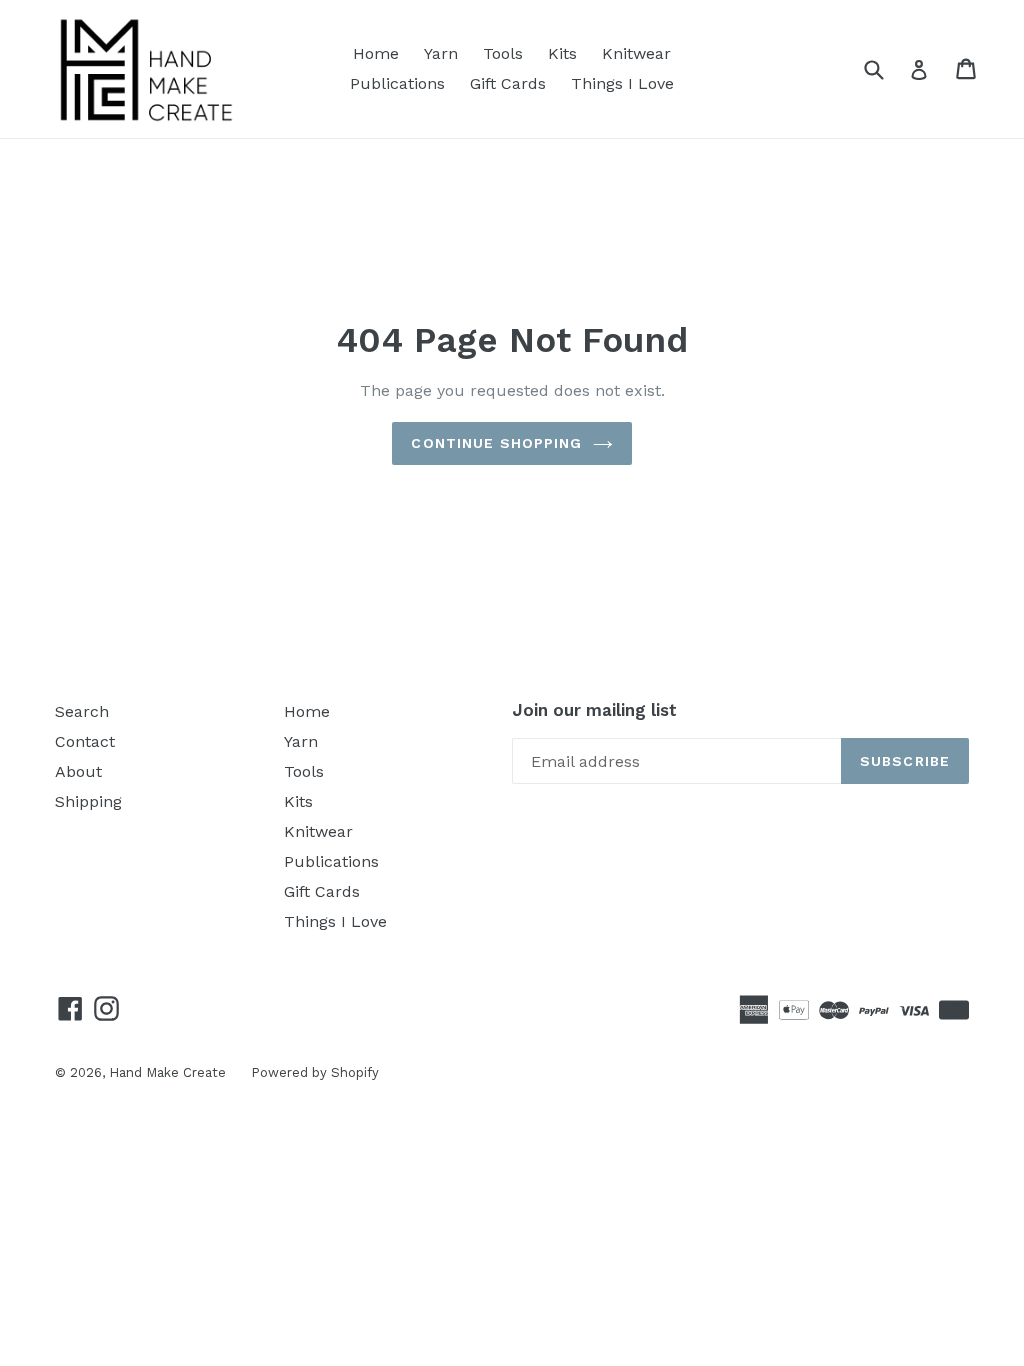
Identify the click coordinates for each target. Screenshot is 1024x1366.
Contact (85, 741)
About (78, 771)
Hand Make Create (167, 1072)
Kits (562, 53)
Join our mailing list (594, 710)
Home (376, 53)
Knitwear (636, 53)
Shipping (88, 801)
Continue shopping (496, 443)
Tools (503, 53)
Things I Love (622, 83)
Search (82, 711)
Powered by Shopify (315, 1072)
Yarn (441, 53)
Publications (397, 83)
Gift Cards (508, 83)
